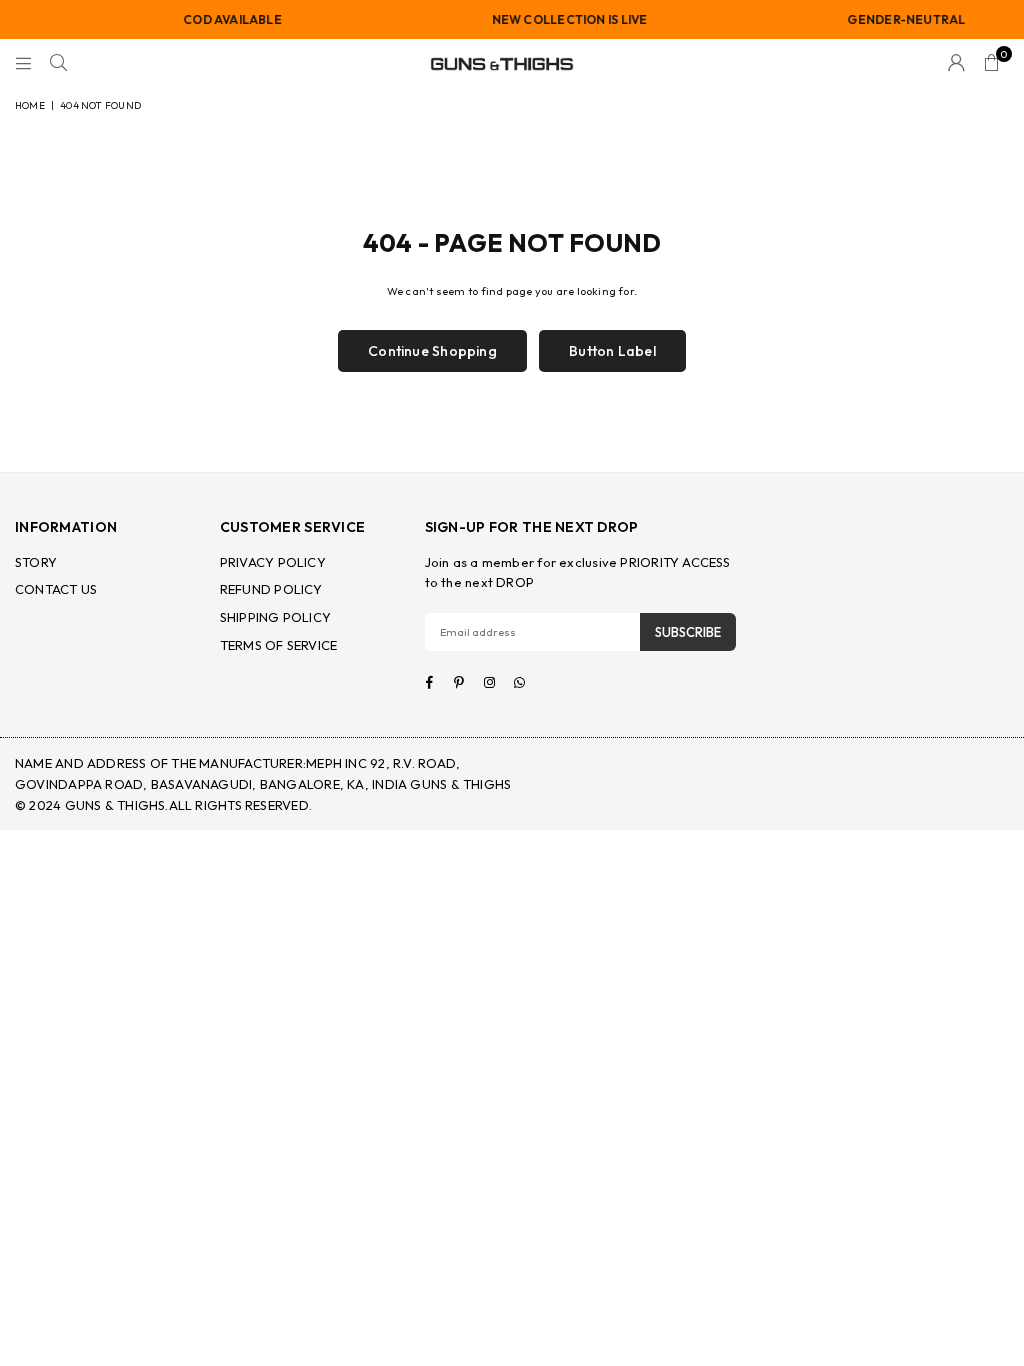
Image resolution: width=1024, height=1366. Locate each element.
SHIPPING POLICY (275, 617)
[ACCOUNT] (956, 64)
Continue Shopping (432, 351)
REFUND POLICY (271, 589)
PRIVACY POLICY (273, 562)
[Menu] (23, 64)
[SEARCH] (58, 64)
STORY (36, 562)
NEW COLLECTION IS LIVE (559, 19)
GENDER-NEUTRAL (896, 19)
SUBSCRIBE (688, 632)
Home (30, 105)
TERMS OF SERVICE (279, 645)
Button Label (612, 351)
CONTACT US (56, 589)
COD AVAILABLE (222, 19)
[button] (991, 64)
